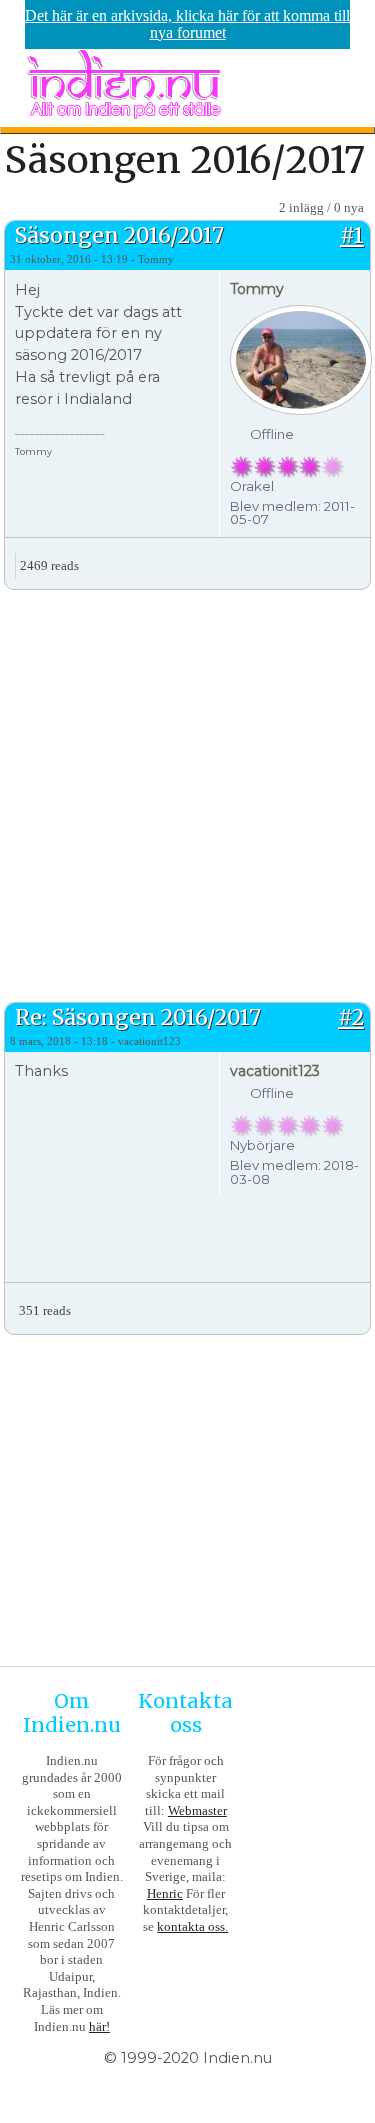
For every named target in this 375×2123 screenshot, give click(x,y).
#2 (351, 1017)
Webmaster (197, 1810)
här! (99, 2026)
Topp (354, 558)
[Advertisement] (187, 793)
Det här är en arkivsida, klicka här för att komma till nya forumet (187, 24)
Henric (165, 1893)
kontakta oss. (192, 1926)
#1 (352, 235)
